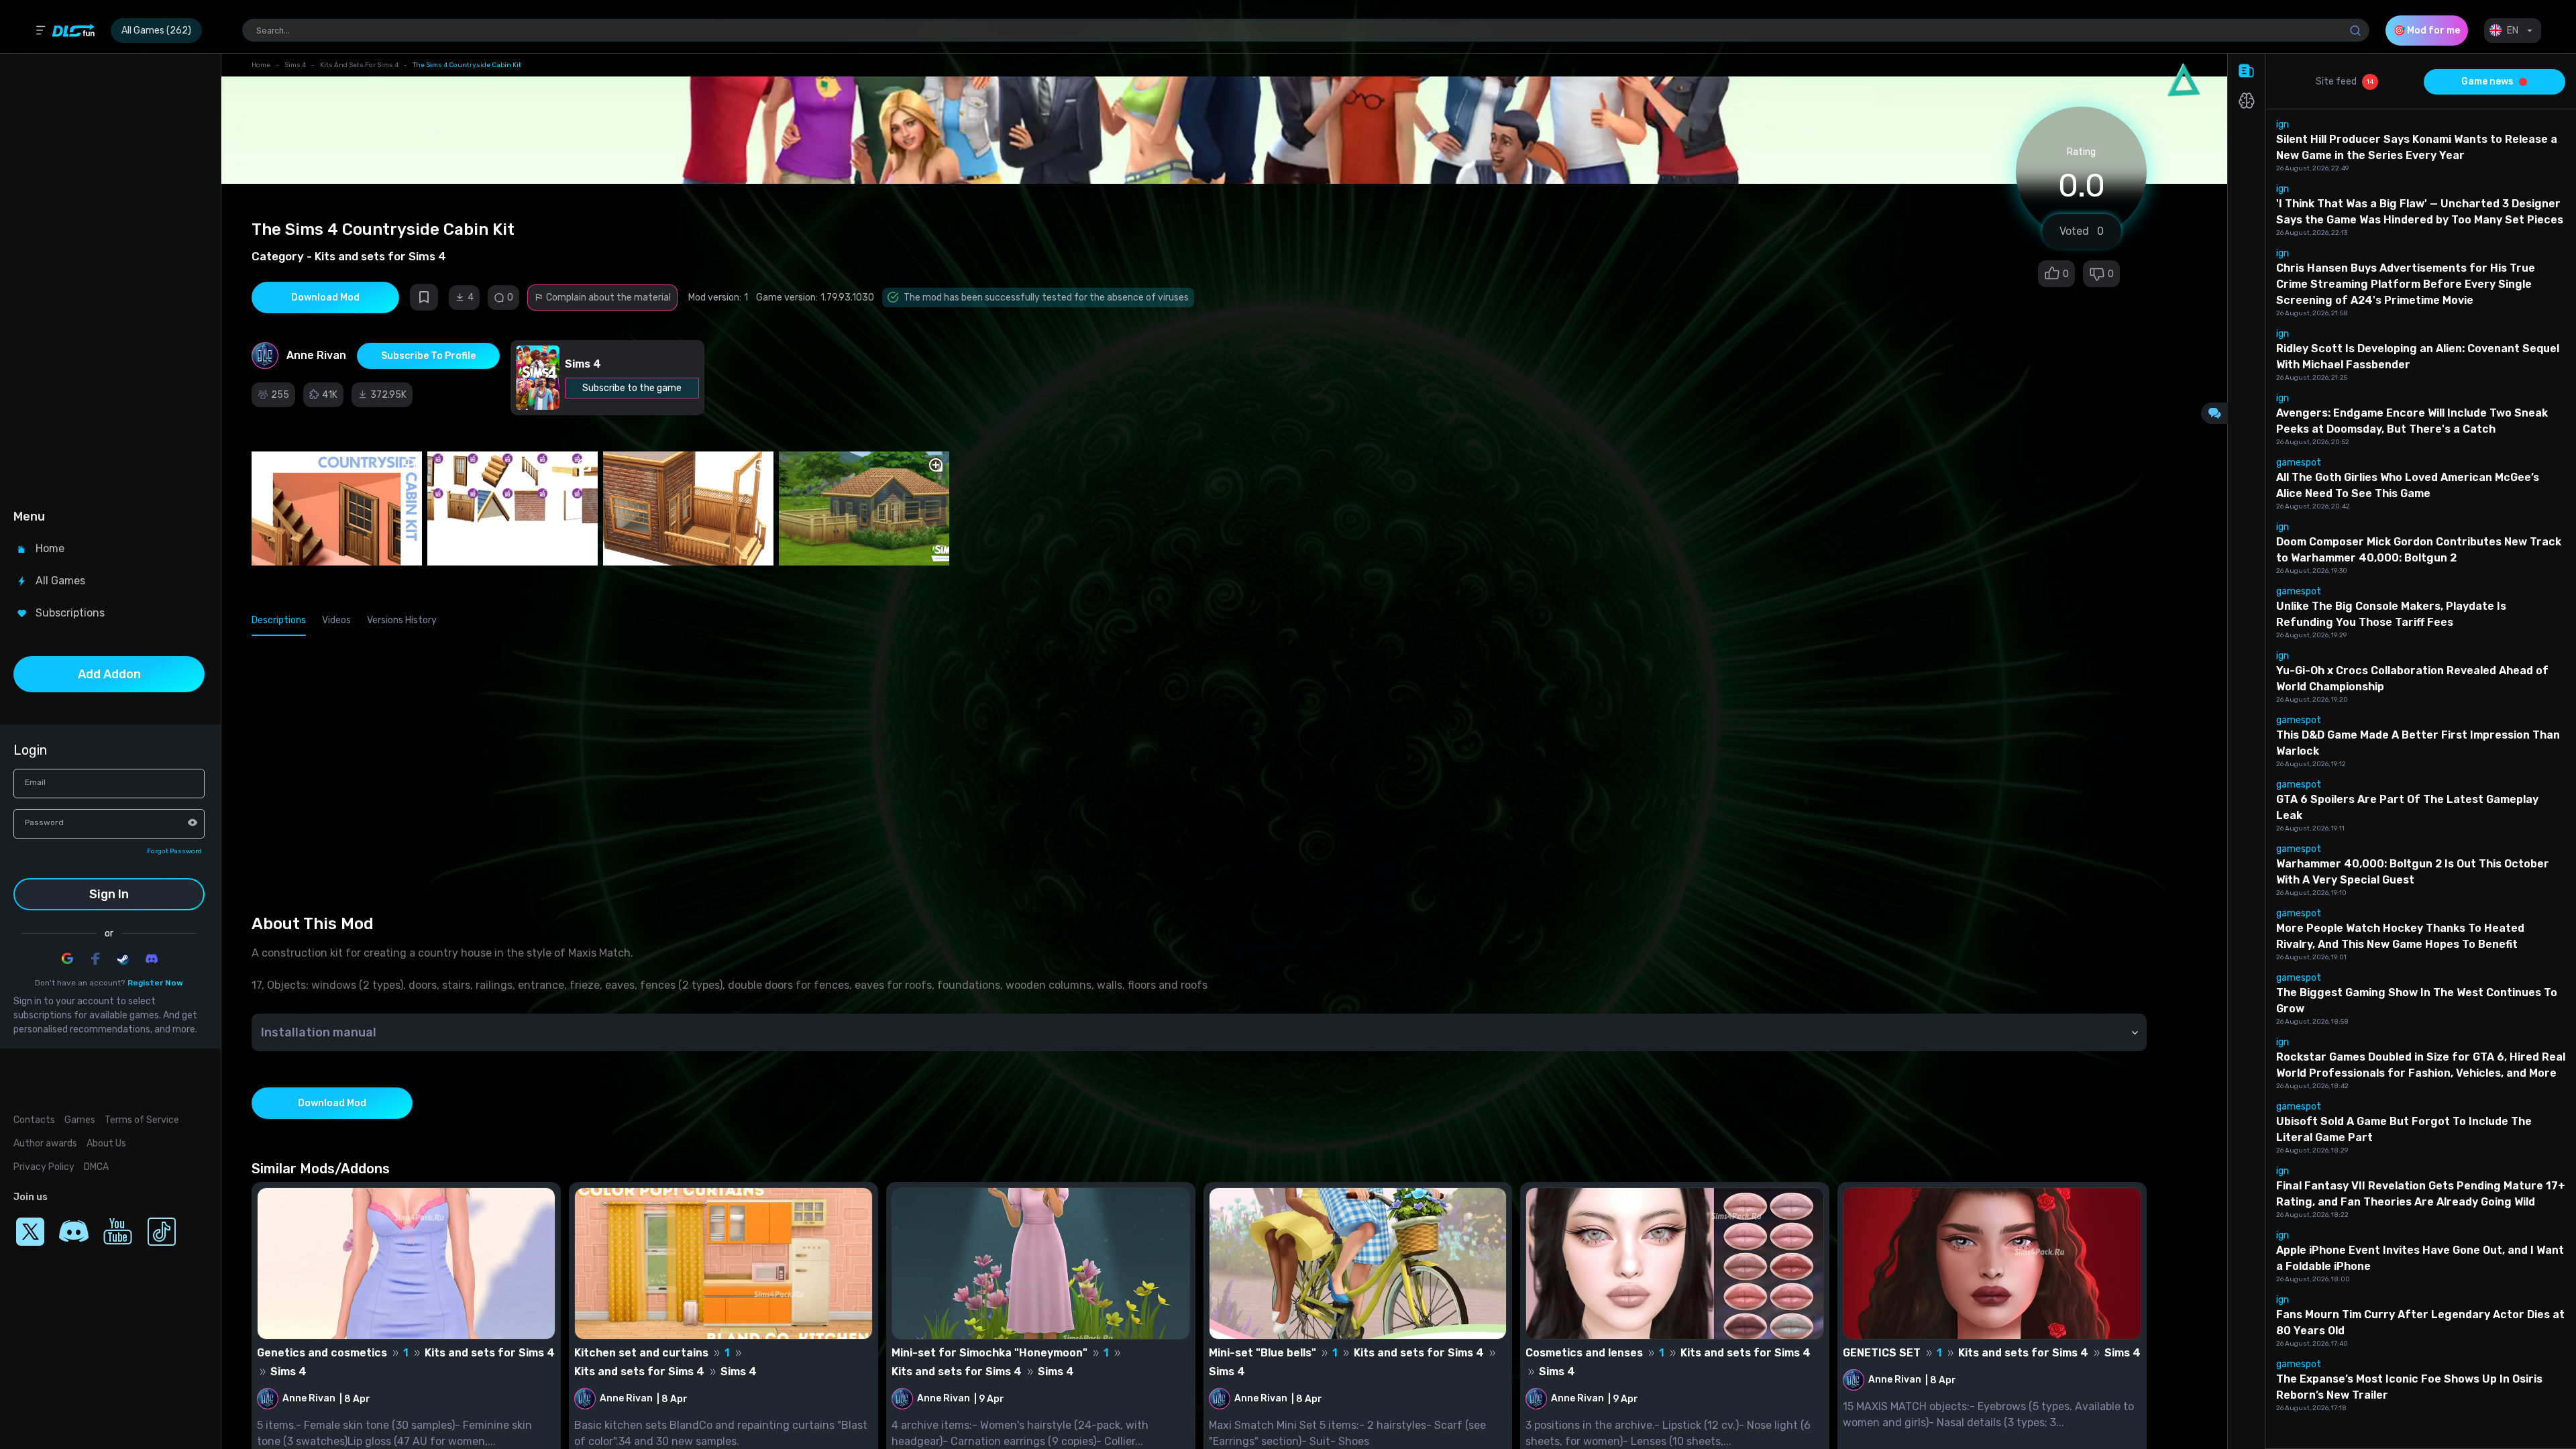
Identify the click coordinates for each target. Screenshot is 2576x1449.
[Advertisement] (109, 279)
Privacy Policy (44, 1167)
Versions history (402, 620)
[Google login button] (67, 959)
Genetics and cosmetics (322, 1353)
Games (80, 1120)
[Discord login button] (152, 959)
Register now (155, 983)
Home (261, 65)
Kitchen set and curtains (641, 1353)
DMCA (96, 1167)
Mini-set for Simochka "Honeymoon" (989, 1353)
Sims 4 (295, 65)
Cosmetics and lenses (1584, 1353)
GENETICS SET (1882, 1353)
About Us (106, 1143)
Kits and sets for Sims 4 (359, 65)
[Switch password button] (193, 822)
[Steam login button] (123, 959)
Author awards (45, 1143)
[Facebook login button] (95, 959)
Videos (336, 620)
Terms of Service (142, 1120)
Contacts (34, 1120)
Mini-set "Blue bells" (1263, 1353)
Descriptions (279, 620)
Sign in (109, 894)
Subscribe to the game (632, 388)
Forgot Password (174, 851)
